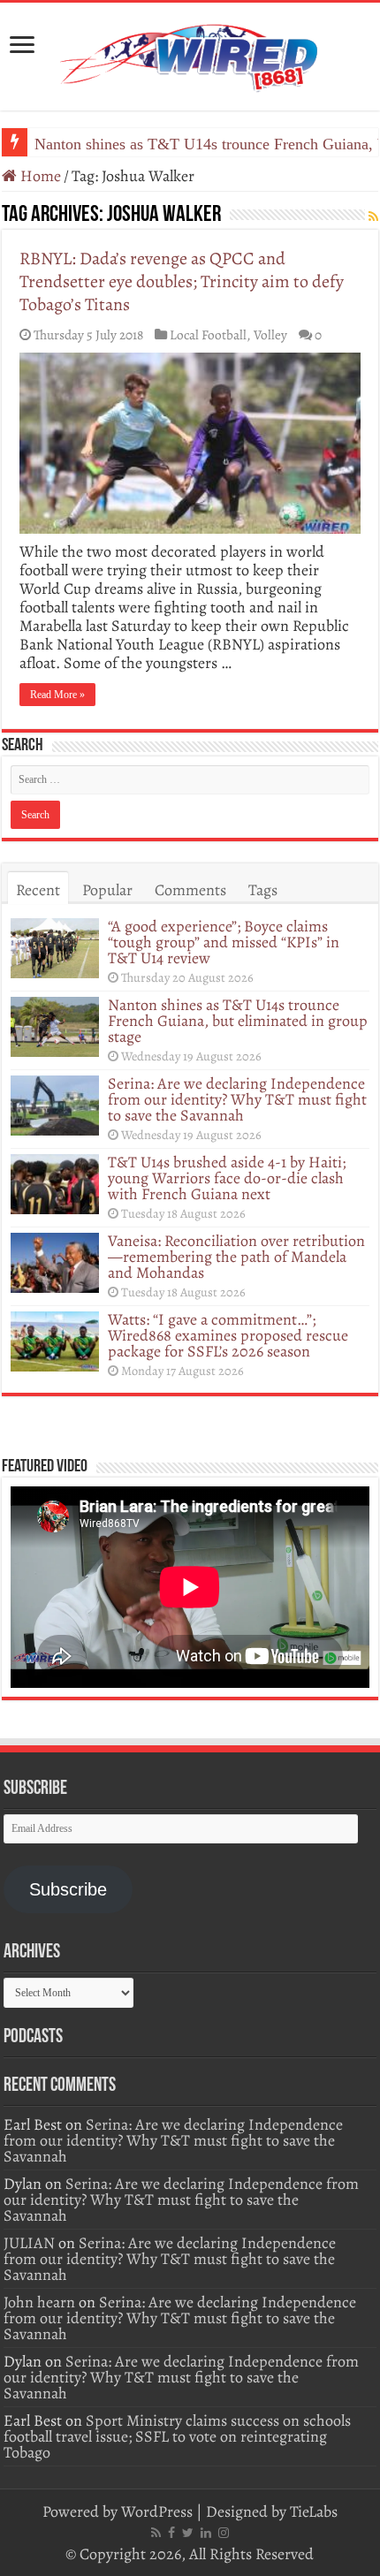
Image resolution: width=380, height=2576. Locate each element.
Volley (270, 334)
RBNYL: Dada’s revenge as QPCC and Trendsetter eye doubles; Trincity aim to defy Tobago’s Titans (182, 281)
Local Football (208, 334)
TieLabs (314, 2511)
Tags (263, 890)
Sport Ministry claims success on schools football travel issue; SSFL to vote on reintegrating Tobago (177, 2436)
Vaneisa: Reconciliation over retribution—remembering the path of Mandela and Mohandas (236, 1257)
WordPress (157, 2511)
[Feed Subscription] (373, 217)
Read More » (57, 695)
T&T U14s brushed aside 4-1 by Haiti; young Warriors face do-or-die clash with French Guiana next (227, 1178)
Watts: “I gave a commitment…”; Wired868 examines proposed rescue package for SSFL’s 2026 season (228, 1335)
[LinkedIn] (206, 2533)
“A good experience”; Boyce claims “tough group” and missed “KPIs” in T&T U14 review (224, 942)
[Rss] (156, 2533)
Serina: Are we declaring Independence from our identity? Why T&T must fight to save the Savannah (237, 1099)
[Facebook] (171, 2533)
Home (39, 176)
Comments (190, 890)
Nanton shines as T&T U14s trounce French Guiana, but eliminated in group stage (238, 1021)
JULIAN (29, 2243)
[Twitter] (188, 2533)
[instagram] (224, 2533)
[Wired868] (190, 53)
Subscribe (68, 1889)
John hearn (39, 2302)
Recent (38, 890)
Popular (107, 890)
